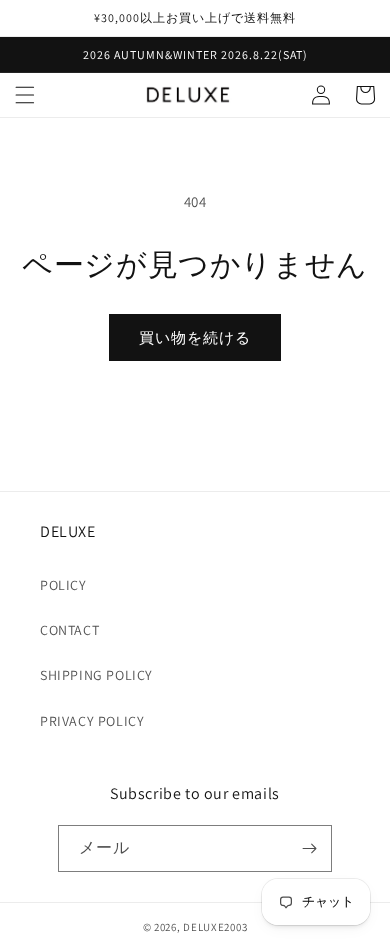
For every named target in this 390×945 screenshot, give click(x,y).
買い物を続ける (195, 337)
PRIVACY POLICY (92, 721)
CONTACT (69, 630)
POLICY (63, 585)
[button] (25, 95)
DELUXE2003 (215, 927)
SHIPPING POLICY (96, 675)
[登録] (309, 848)
